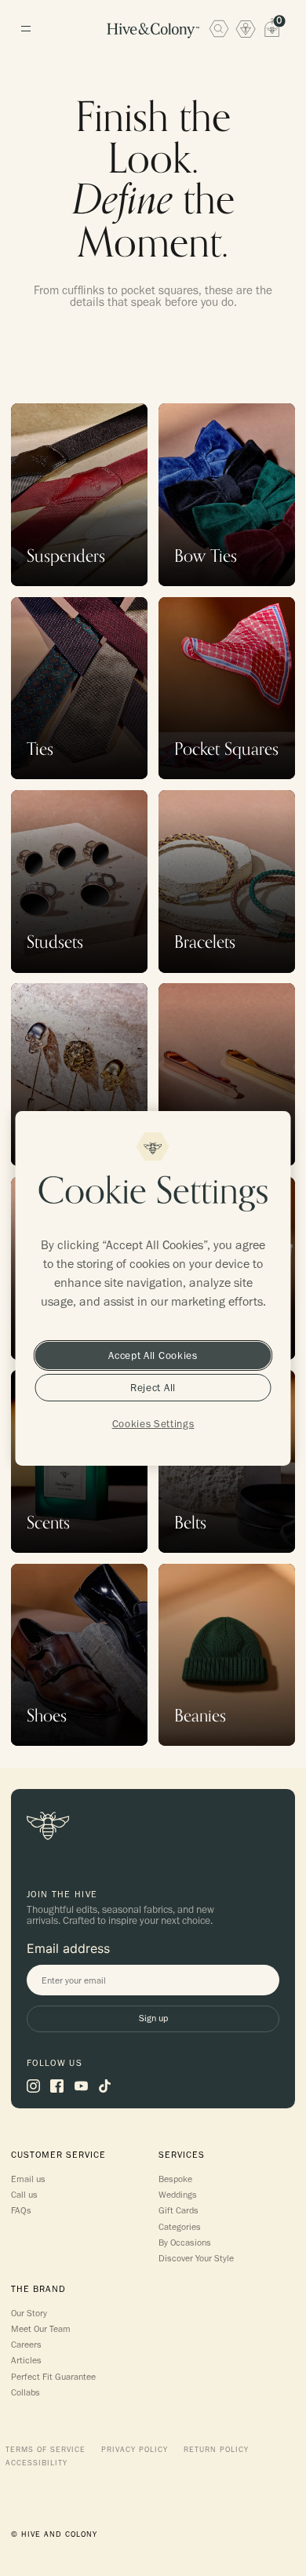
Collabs (25, 2392)
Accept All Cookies (153, 1355)
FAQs (21, 2210)
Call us (24, 2195)
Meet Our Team (41, 2329)
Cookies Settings (153, 1423)
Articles (26, 2360)
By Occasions (185, 2243)
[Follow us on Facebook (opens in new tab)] (57, 2086)
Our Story (29, 2313)
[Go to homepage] (153, 31)
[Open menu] (25, 29)
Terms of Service (46, 2450)
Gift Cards (178, 2210)
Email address (68, 1948)
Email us (28, 2179)
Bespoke (175, 2179)
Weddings (178, 2195)
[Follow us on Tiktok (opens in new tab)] (105, 2086)
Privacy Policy (135, 2450)
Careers (26, 2345)
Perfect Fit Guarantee (53, 2377)
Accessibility (36, 2463)
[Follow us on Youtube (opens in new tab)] (81, 2086)
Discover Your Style (196, 2258)
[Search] (219, 28)
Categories (180, 2227)
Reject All (153, 1387)
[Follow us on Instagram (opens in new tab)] (33, 2086)
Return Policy (216, 2450)
